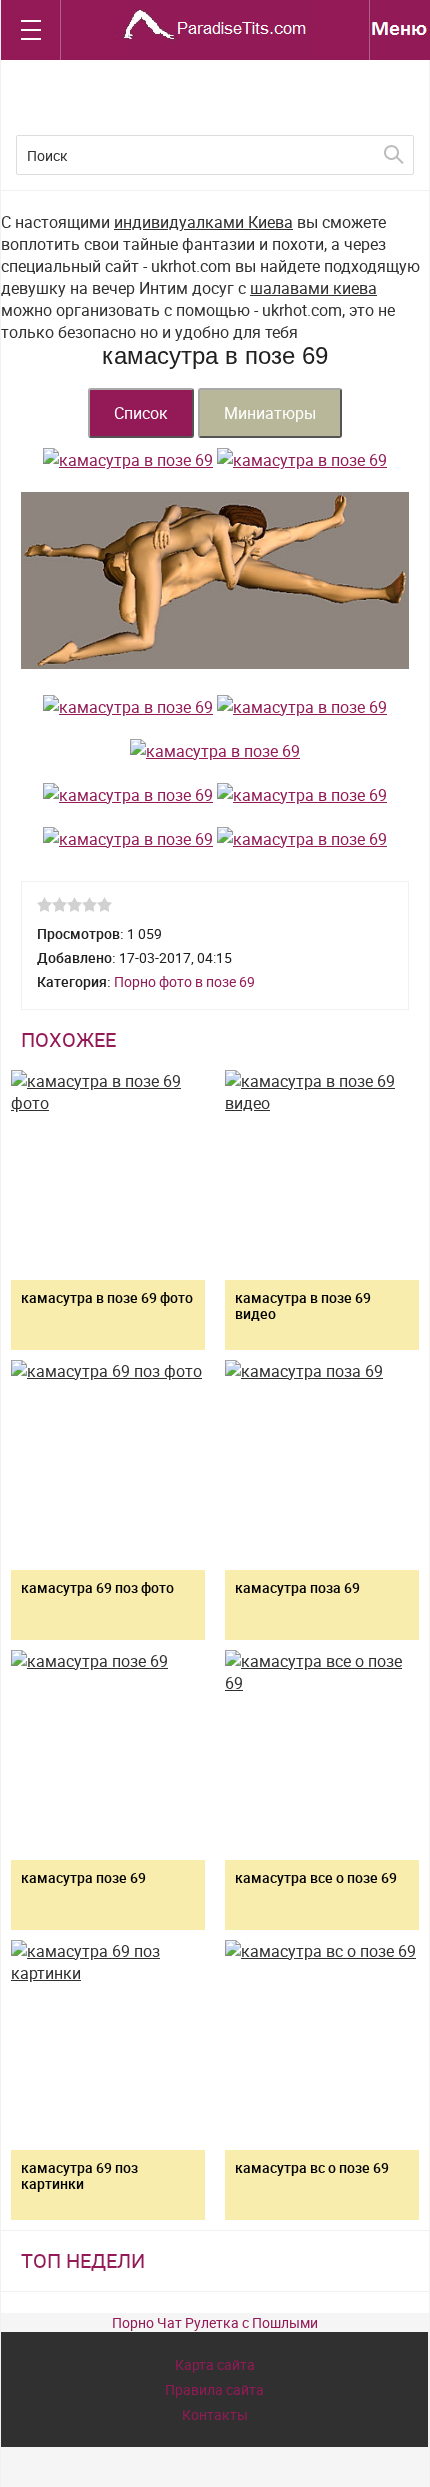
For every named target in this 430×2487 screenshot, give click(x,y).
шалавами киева (313, 288)
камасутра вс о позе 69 (312, 2167)
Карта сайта (215, 2364)
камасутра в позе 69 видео (303, 1305)
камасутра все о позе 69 (316, 1877)
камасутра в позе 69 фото (107, 1297)
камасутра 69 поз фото (97, 1587)
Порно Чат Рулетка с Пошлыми (215, 2322)
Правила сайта (214, 2389)
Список (141, 413)
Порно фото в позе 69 (184, 981)
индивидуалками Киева (203, 222)
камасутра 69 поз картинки (79, 2175)
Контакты (215, 2414)
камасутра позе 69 (83, 1877)
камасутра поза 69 (297, 1587)
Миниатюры (270, 413)
